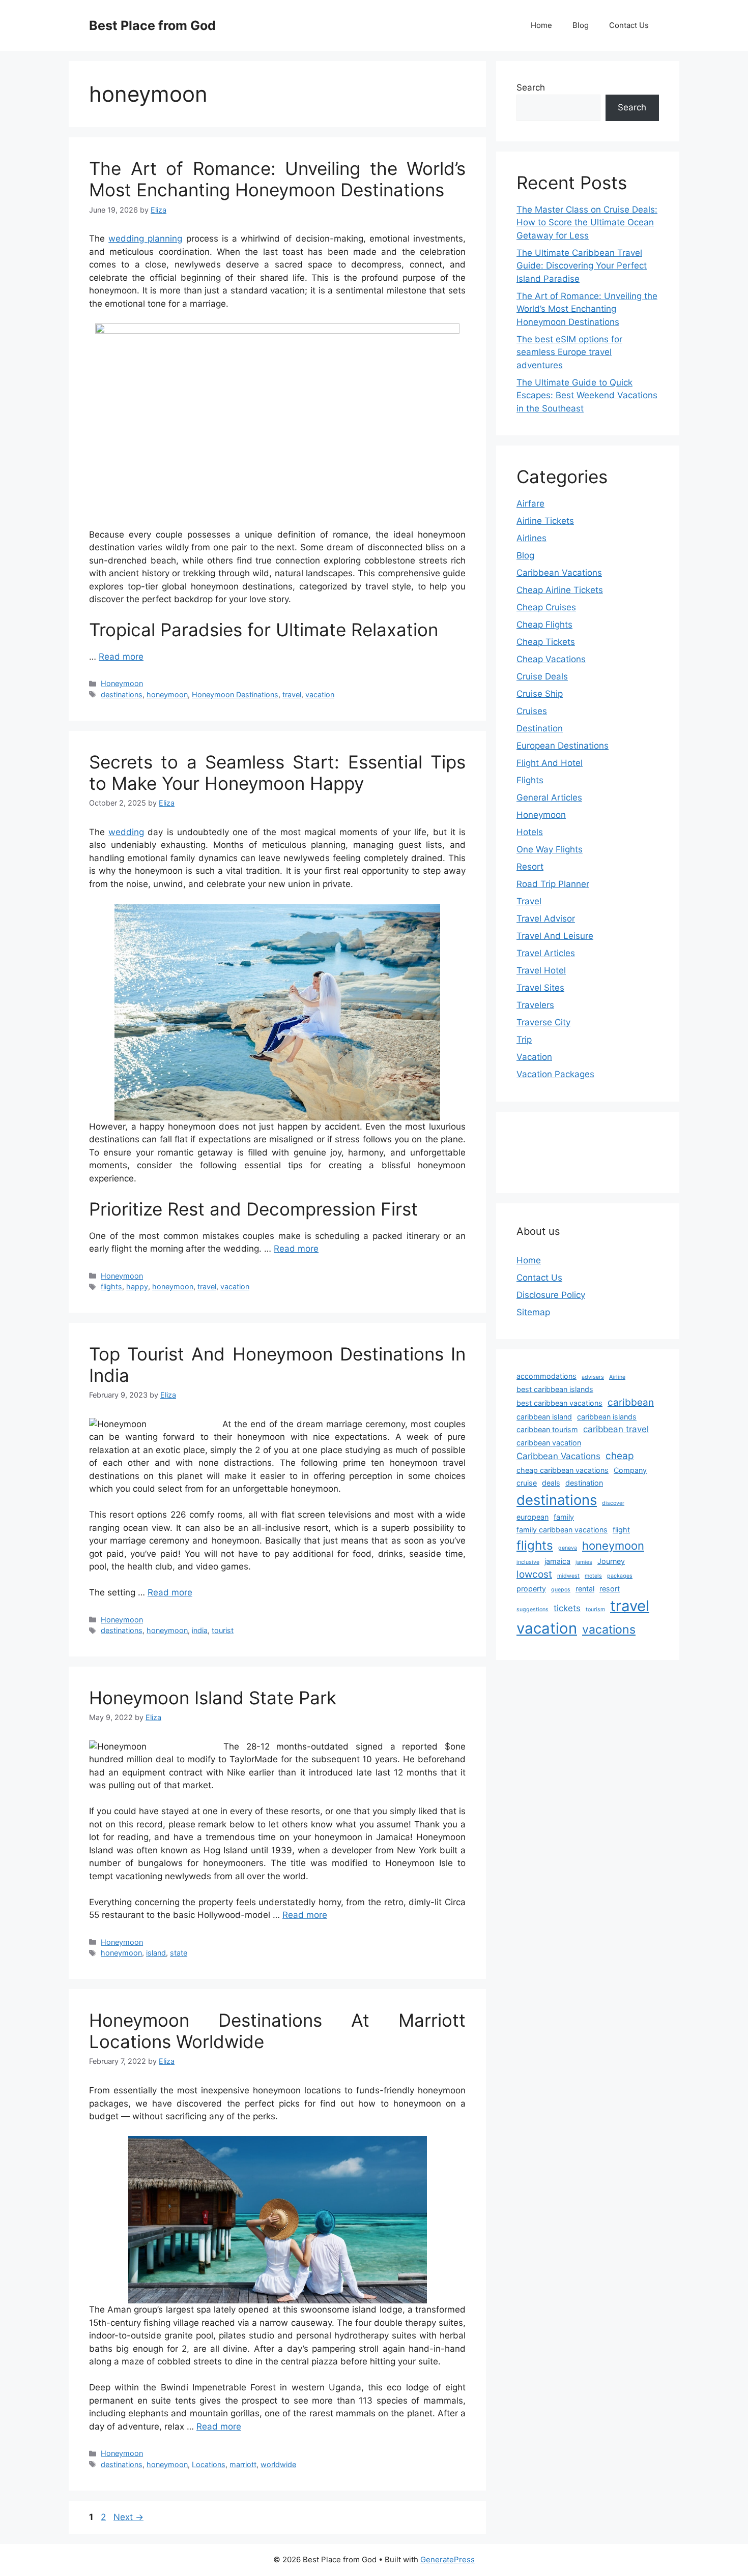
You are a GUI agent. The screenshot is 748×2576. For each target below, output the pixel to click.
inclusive (528, 1562)
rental (585, 1589)
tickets (567, 1608)
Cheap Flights (544, 625)
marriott (243, 2464)
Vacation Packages (555, 1074)
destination (584, 1483)
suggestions (533, 1609)
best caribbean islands (555, 1389)
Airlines (531, 538)
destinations (122, 694)
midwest (568, 1576)
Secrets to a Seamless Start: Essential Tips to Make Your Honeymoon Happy (277, 773)
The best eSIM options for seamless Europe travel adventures (569, 352)
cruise (527, 1483)
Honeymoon (122, 683)
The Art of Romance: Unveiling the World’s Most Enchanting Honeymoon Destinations (277, 179)
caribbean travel (616, 1429)
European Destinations (563, 746)
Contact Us (629, 25)
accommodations (546, 1376)
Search (531, 87)
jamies (584, 1562)
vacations (609, 1630)
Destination (540, 728)
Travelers (535, 1005)
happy (137, 1286)
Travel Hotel (541, 970)
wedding (126, 832)
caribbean (631, 1402)
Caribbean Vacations (559, 573)
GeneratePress (448, 2559)
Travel (529, 901)
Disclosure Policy (551, 1295)
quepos (561, 1590)
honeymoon (167, 694)
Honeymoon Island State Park (213, 1698)
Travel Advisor (546, 919)
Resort (530, 867)
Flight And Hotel (550, 763)
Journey (611, 1561)
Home (541, 25)
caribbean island (544, 1417)
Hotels (530, 832)
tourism (595, 1609)
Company (630, 1470)
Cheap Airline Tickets (560, 590)
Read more (121, 657)
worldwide (278, 2464)
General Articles (549, 797)
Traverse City (543, 1022)
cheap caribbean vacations (563, 1470)
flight (621, 1530)
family (564, 1517)
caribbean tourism (547, 1429)
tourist (223, 1630)
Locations (209, 2464)
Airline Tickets (545, 521)
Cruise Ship (540, 694)
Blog (581, 25)
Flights (530, 780)
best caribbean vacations (559, 1403)
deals (551, 1483)
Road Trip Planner (553, 884)
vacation (320, 694)
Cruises (532, 711)
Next (128, 2517)
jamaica (557, 1561)
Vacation (534, 1057)
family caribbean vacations (562, 1530)
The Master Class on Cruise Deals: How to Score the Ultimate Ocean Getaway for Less (587, 223)
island (156, 1953)
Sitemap (533, 1312)
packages (620, 1576)
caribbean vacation (549, 1443)
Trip (524, 1040)
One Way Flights (550, 849)
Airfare (530, 504)
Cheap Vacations (551, 659)
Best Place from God (152, 25)
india (200, 1630)
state (179, 1953)
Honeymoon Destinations (235, 694)
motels (593, 1576)
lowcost (534, 1574)
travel (292, 694)
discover (613, 1503)
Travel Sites (540, 988)
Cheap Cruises (546, 607)
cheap (620, 1456)
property (531, 1589)
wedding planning (145, 239)
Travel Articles (546, 953)
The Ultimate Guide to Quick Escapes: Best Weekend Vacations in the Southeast (587, 395)
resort (610, 1589)
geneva (568, 1548)
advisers (593, 1377)
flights (111, 1286)
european (533, 1517)
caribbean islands (607, 1417)
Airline (617, 1377)
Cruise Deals (542, 676)
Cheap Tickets (546, 642)
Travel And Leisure (555, 936)
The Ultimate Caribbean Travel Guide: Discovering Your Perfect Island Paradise (582, 266)
